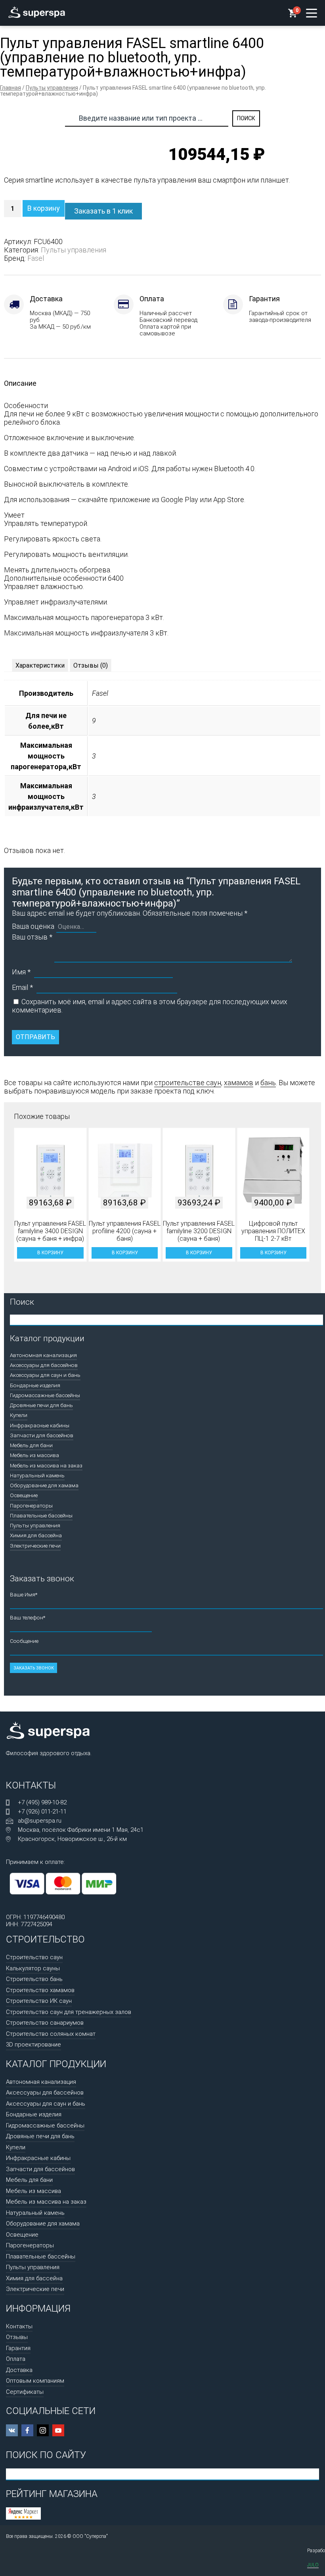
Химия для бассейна (36, 1535)
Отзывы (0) (91, 665)
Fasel (36, 258)
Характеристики (40, 665)
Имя (21, 972)
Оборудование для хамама (44, 1485)
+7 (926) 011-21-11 (42, 1812)
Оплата (16, 2359)
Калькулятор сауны (33, 1968)
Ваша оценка (33, 926)
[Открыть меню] (312, 13)
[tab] (40, 665)
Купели (19, 1415)
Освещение (24, 1495)
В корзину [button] (50, 1253)
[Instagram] (43, 2430)
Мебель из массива (34, 1455)
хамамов (239, 1083)
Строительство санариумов (45, 2023)
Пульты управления (52, 88)
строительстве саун (188, 1083)
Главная (11, 88)
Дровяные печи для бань (41, 1405)
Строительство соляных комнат (51, 2034)
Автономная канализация (43, 1355)
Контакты (19, 2326)
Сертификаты (25, 2392)
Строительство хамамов (40, 1990)
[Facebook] (27, 2430)
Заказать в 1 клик (103, 211)
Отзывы (17, 2337)
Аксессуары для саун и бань (45, 1375)
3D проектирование (33, 2045)
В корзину (44, 208)
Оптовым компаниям (35, 2381)
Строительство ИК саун (39, 2001)
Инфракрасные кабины (40, 1425)
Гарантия (18, 2348)
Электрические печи (35, 1546)
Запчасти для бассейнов (42, 1435)
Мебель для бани (31, 1445)
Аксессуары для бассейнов (44, 1365)
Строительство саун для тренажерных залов (69, 2012)
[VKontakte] (12, 2430)
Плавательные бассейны (41, 1515)
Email (22, 987)
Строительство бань (34, 1979)
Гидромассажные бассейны (45, 1395)
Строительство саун (34, 1957)
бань (268, 1083)
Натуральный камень (37, 1475)
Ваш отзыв (32, 937)
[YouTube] (58, 2430)
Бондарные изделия (35, 1385)
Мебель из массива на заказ (46, 1465)
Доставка (19, 2370)
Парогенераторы (31, 1506)
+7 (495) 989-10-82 (42, 1802)
